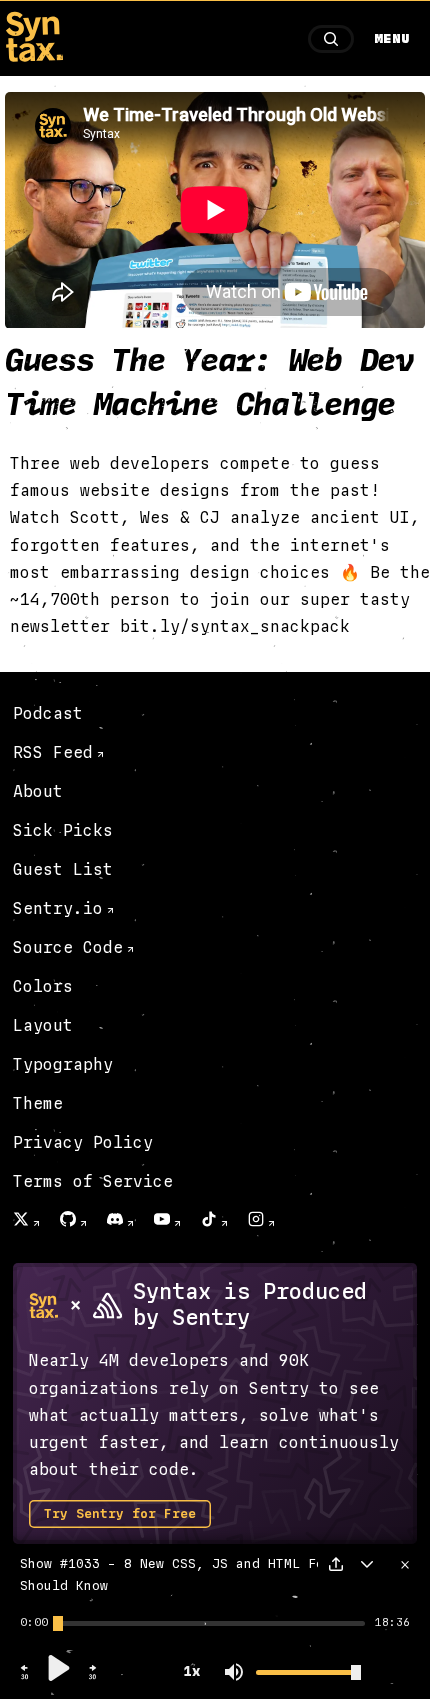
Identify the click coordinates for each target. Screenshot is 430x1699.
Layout (43, 1025)
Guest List (63, 869)
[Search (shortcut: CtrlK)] (331, 39)
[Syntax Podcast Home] (34, 56)
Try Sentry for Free (120, 1514)
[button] (25, 1677)
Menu (392, 39)
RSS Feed (53, 752)
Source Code (68, 947)
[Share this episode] (336, 1564)
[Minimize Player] (367, 1564)
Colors (43, 986)
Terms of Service (93, 1181)
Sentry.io (58, 908)
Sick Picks (63, 830)
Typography (63, 1064)
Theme (38, 1103)
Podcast (48, 713)
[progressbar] (34, 1623)
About (38, 791)
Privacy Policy (83, 1142)
